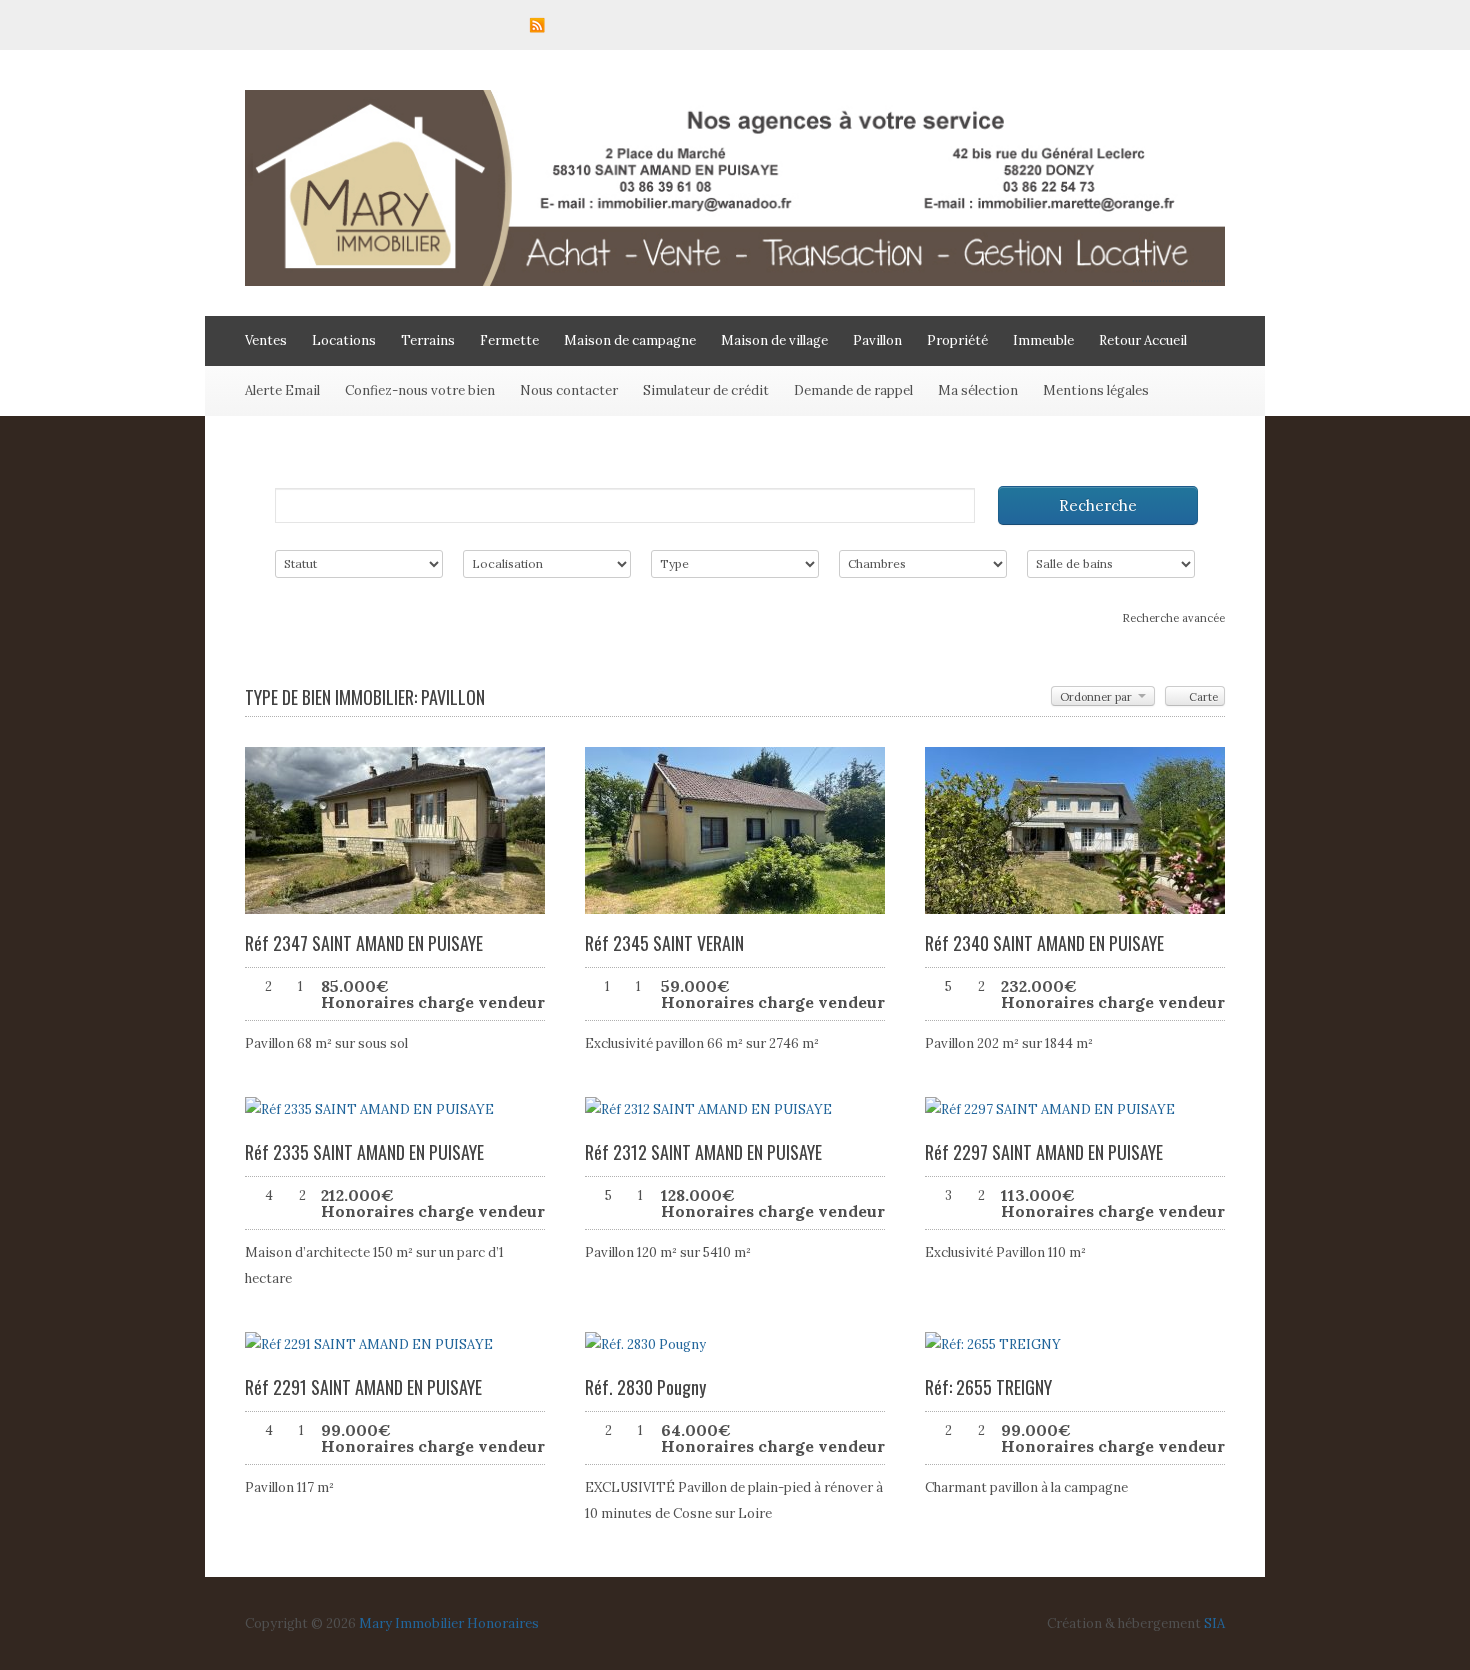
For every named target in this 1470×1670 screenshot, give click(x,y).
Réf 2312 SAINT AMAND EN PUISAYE (703, 1152)
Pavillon (877, 340)
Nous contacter (569, 390)
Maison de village (774, 340)
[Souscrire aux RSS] (537, 25)
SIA (1214, 1623)
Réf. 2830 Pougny (645, 1387)
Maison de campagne (630, 340)
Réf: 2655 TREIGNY (988, 1387)
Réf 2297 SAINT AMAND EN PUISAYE (1044, 1152)
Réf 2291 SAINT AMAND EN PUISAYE (363, 1387)
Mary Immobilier (411, 1623)
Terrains (428, 340)
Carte (1202, 697)
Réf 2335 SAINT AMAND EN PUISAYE (364, 1152)
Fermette (509, 340)
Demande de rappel (853, 390)
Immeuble (1043, 340)
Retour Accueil (1143, 340)
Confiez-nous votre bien (420, 390)
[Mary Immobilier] (735, 281)
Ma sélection (978, 390)
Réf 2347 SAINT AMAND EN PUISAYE (364, 943)
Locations (344, 340)
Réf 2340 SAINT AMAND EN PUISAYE (1044, 943)
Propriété (957, 340)
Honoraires (503, 1623)
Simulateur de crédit (706, 390)
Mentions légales (1096, 390)
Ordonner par (1097, 697)
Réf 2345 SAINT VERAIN (664, 943)
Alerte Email (282, 390)
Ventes (266, 340)
